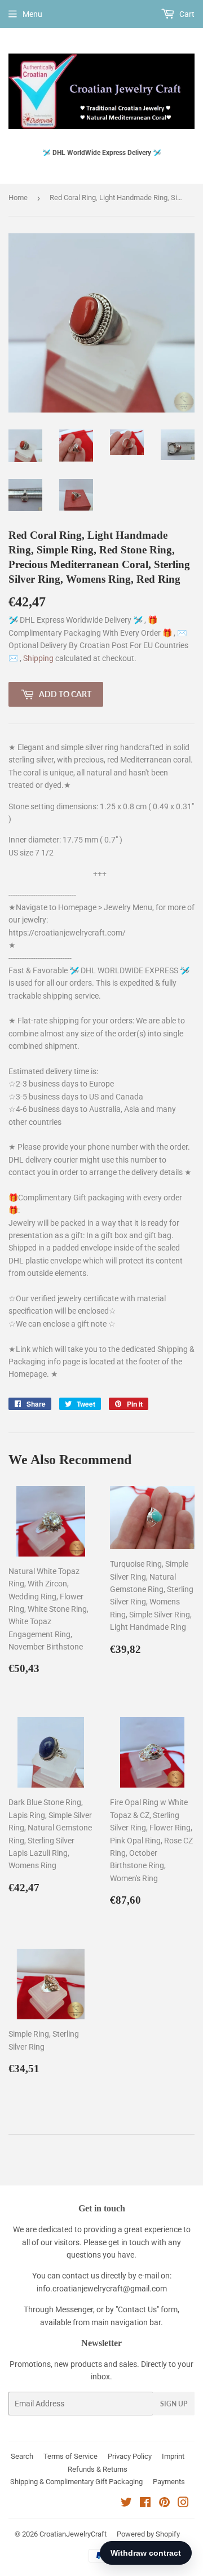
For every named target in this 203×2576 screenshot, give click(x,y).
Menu (32, 14)
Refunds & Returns (98, 2469)
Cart (186, 14)
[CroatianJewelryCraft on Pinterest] (164, 2504)
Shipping (39, 658)
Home (18, 198)
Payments (169, 2482)
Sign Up (174, 2404)
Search (22, 2456)
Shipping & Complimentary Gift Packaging (76, 2482)
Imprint (173, 2456)
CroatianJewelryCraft (73, 2534)
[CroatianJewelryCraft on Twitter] (126, 2504)
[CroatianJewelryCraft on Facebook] (145, 2504)
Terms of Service (70, 2456)
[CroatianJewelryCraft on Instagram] (183, 2504)
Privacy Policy (130, 2456)
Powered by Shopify (148, 2534)
